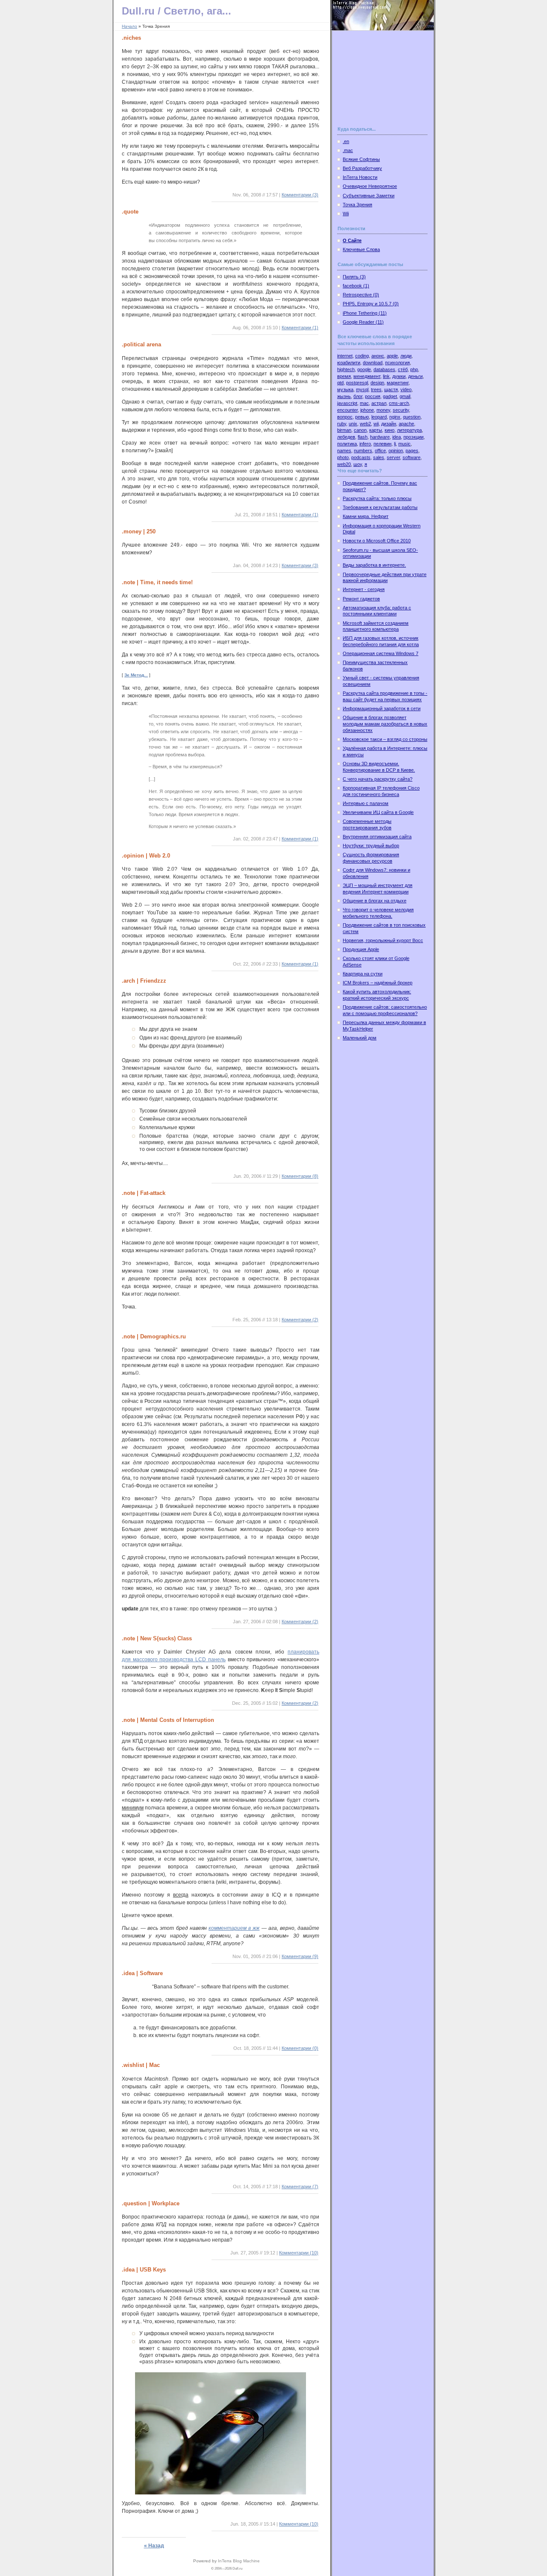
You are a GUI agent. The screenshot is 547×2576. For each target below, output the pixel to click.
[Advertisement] (380, 83)
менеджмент (367, 376)
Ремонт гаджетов (361, 599)
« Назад (154, 2546)
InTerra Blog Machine (239, 2561)
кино (390, 430)
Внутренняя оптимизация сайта (377, 837)
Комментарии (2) (300, 1320)
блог (358, 396)
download (373, 363)
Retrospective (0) (361, 295)
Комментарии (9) (300, 1956)
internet (345, 356)
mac (364, 403)
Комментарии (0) (300, 2048)
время (344, 376)
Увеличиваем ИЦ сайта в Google (378, 812)
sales (379, 457)
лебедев (346, 437)
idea (397, 437)
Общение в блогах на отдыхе (375, 901)
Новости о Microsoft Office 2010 (377, 541)
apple (392, 356)
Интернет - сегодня (364, 589)
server (393, 457)
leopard (379, 417)
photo (343, 457)
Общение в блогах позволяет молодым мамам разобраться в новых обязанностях (385, 724)
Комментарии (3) (300, 195)
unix (353, 424)
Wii (346, 214)
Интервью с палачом (366, 803)
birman (344, 430)
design (377, 383)
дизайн (389, 424)
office (380, 451)
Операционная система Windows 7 (381, 653)
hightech (346, 369)
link (386, 376)
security (401, 410)
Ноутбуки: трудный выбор (371, 846)
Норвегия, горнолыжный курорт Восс (383, 940)
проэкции (413, 437)
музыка (345, 389)
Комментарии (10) (299, 2253)
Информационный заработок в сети (382, 708)
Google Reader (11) (363, 322)
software (412, 457)
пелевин (382, 444)
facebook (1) (356, 286)
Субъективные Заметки (369, 196)
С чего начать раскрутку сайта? (378, 779)
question (412, 417)
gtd (340, 383)
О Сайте (352, 240)
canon (360, 430)
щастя (391, 389)
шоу (358, 464)
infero (365, 444)
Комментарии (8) (300, 1176)
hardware (380, 437)
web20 (344, 464)
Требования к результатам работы (380, 507)
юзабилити (349, 363)
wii (376, 424)
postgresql (357, 383)
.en (346, 141)
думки (399, 376)
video (406, 389)
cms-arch (399, 403)
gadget (390, 396)
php (414, 369)
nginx (395, 417)
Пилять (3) (354, 277)
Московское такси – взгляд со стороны (385, 739)
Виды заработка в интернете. (374, 565)
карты (376, 430)
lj (395, 444)
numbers (363, 451)
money (383, 410)
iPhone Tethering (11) (365, 313)
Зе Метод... (136, 675)
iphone (367, 410)
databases (384, 369)
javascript (347, 403)
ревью (362, 417)
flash (363, 437)
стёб (403, 369)
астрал (379, 403)
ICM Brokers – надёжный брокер (378, 983)
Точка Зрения (357, 205)
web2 (365, 424)
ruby (342, 424)
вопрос (345, 417)
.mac (348, 150)
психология (397, 363)
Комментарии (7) (300, 2187)
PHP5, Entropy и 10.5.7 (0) (371, 304)
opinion (396, 451)
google (364, 369)
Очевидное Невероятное (370, 186)
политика (347, 444)
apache (406, 424)
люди (406, 356)
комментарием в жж (234, 1928)
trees (376, 389)
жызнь (344, 396)
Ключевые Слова (361, 249)
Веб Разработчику (362, 168)
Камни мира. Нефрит (366, 516)
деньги (415, 376)
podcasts (361, 457)
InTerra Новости (360, 177)
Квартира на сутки (363, 974)
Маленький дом (360, 1038)
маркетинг (398, 383)
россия (373, 396)
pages (412, 451)
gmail (405, 396)
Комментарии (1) (300, 328)
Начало (129, 26)
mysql (362, 389)
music (404, 444)
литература (409, 430)
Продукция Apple (361, 949)
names (344, 451)
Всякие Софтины (361, 159)
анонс (378, 356)
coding (362, 356)
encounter (347, 410)
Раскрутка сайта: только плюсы (377, 498)
